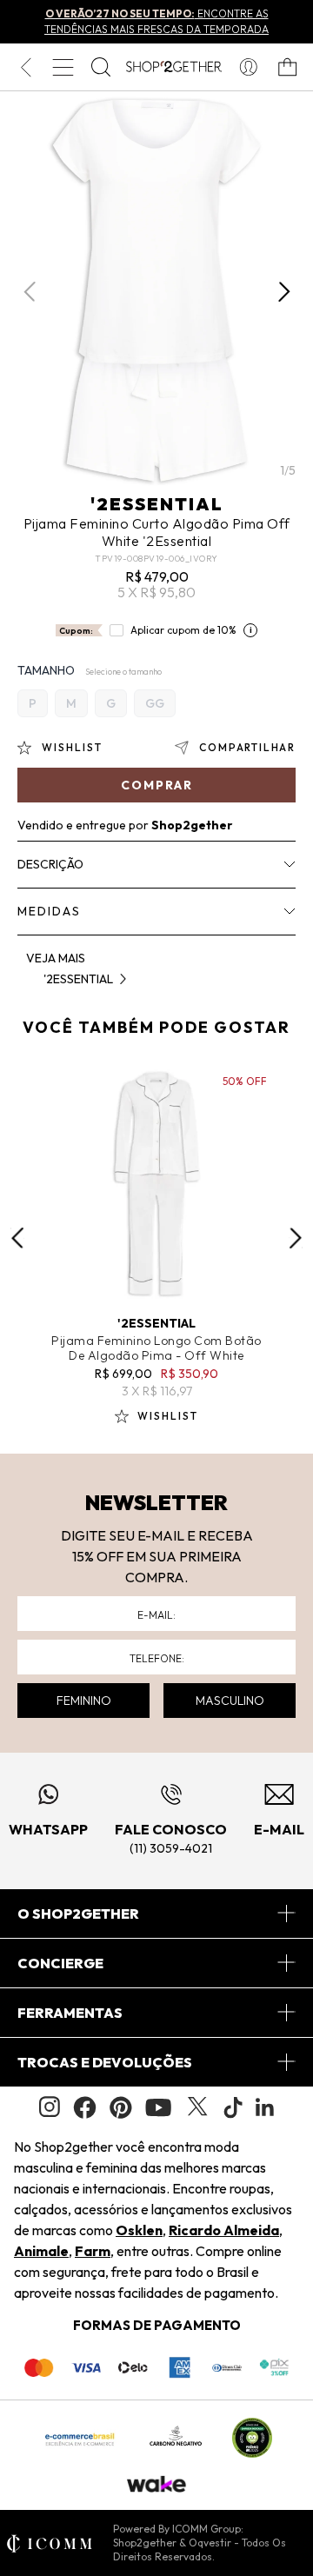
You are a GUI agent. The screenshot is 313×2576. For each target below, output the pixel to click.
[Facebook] (85, 2107)
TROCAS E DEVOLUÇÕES (105, 2062)
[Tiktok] (233, 2107)
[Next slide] (296, 1238)
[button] (284, 292)
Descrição (50, 864)
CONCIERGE (60, 1963)
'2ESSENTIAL (157, 504)
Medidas (49, 911)
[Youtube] (158, 2107)
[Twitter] (197, 2107)
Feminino (84, 1701)
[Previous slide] (17, 1238)
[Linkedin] (265, 2107)
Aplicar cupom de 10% (183, 630)
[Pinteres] (121, 2107)
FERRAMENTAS (70, 2013)
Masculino (230, 1701)
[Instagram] (50, 2107)
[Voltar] (26, 67)
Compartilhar (247, 747)
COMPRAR (157, 785)
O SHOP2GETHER (78, 1914)
